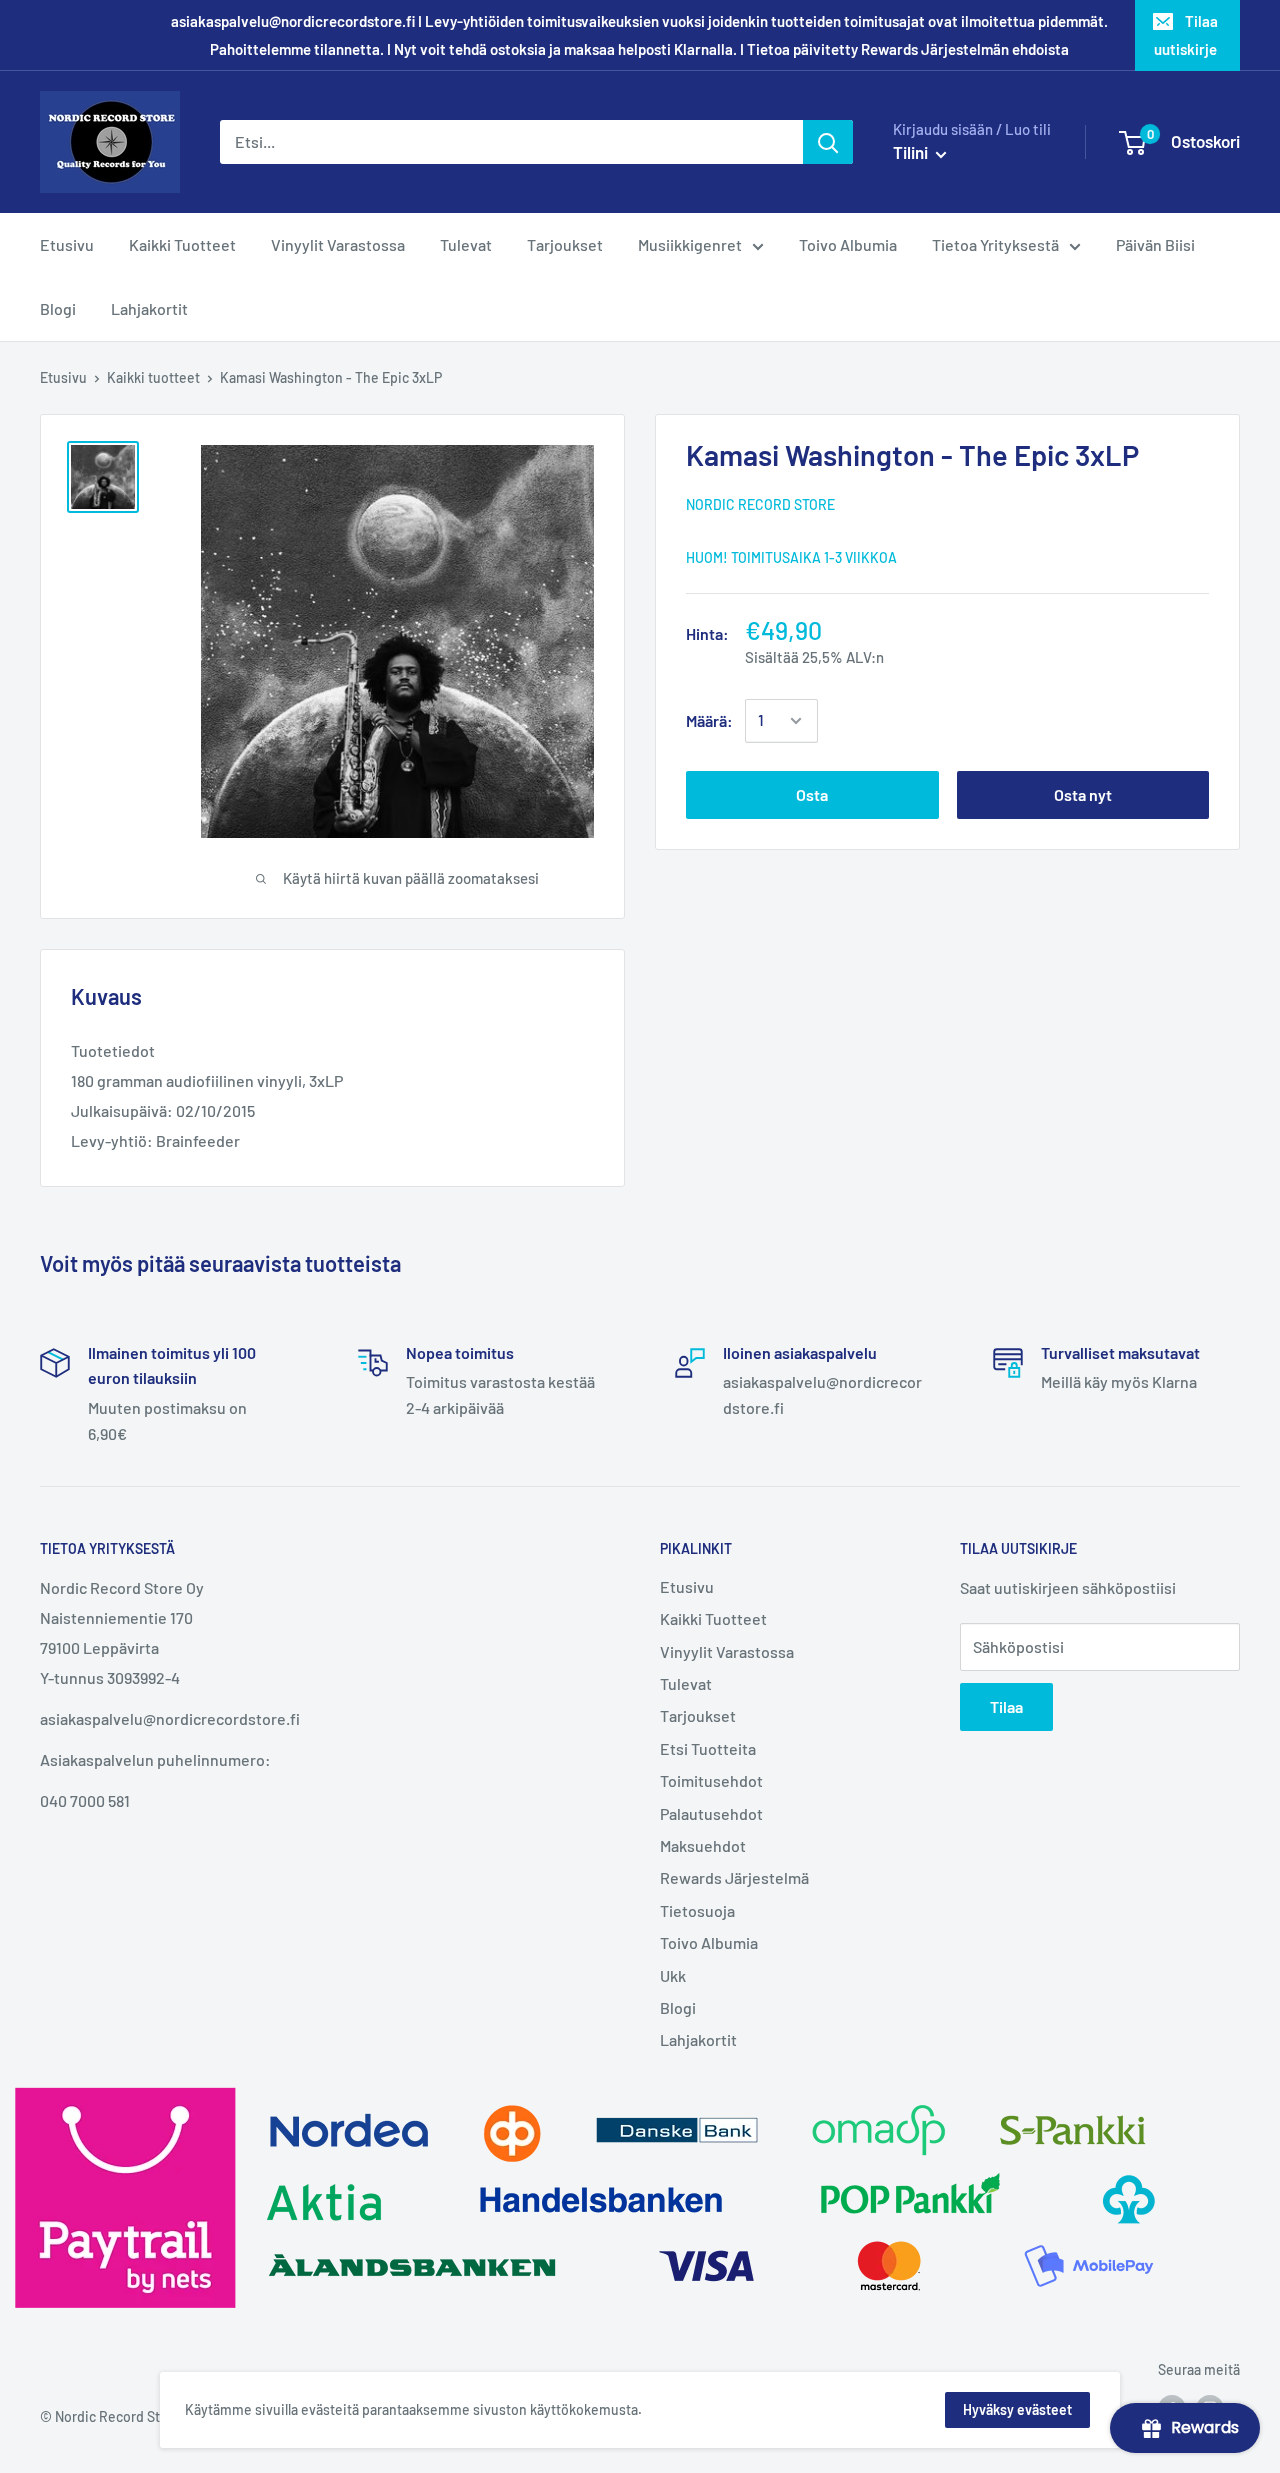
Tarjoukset (698, 1715)
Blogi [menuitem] (58, 308)
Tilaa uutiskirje (1186, 35)
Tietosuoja (697, 1910)
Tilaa (1006, 1706)
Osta (812, 794)
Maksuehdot (703, 1845)
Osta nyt (1083, 794)
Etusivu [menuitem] (67, 244)
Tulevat (686, 1683)
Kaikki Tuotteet (713, 1618)
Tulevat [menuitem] (466, 244)
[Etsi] (828, 142)
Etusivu (63, 377)
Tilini (912, 152)
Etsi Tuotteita (708, 1748)
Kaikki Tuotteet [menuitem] (182, 244)
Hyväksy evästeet (1017, 2409)
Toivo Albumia (709, 1942)
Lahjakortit (698, 2039)
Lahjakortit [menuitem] (149, 308)
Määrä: (709, 720)
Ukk (673, 1975)
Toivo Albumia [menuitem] (848, 244)
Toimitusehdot (711, 1780)
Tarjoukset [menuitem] (565, 244)
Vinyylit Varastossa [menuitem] (338, 244)
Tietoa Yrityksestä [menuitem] (995, 244)
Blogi (678, 2007)
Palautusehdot (711, 1813)
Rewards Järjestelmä (734, 1877)
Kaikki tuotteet (153, 377)
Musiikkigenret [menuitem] (690, 244)
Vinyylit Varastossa (727, 1651)
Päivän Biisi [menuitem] (1155, 244)
